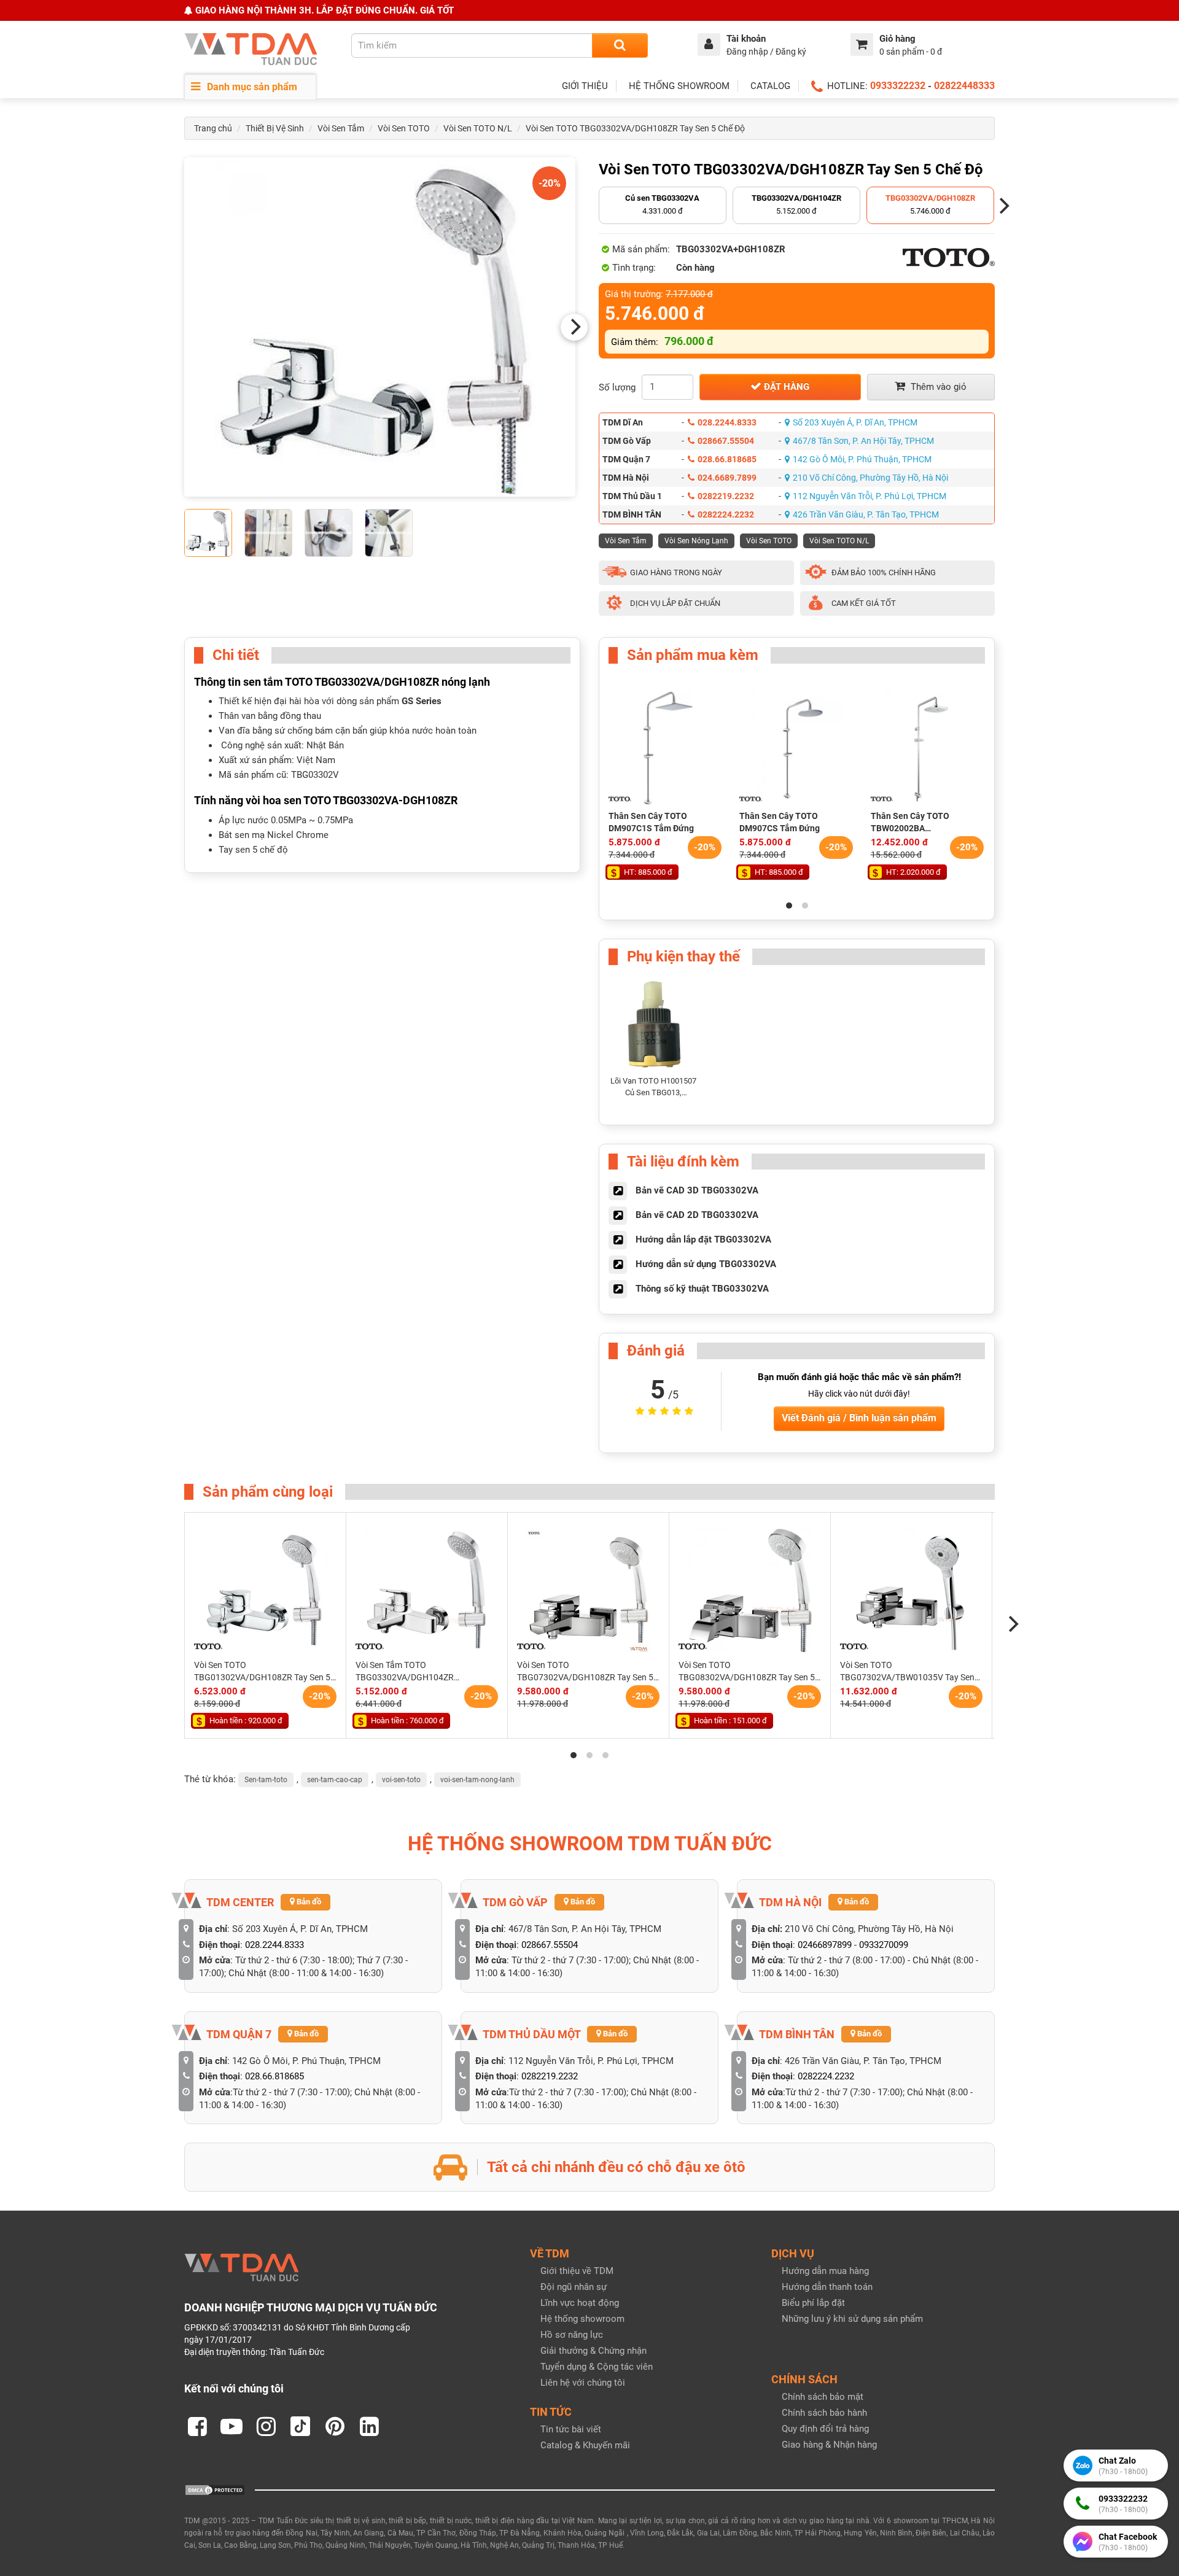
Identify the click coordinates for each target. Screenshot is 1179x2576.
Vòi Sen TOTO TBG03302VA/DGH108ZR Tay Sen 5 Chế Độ (635, 128)
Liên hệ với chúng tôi (583, 2383)
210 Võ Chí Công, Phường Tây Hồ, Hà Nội (870, 478)
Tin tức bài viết (571, 2429)
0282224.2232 (726, 514)
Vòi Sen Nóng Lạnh (696, 541)
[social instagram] (266, 2426)
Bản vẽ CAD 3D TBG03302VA (697, 1190)
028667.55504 (726, 441)
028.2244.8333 (727, 422)
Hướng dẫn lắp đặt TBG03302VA (703, 1240)
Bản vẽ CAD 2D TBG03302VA (697, 1215)
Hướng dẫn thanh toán (827, 2287)
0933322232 (898, 86)
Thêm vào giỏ (937, 387)
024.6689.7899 (727, 478)
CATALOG (770, 86)
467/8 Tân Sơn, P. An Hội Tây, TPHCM (863, 441)
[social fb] (197, 2426)
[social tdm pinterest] (335, 2426)
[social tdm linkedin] (369, 2426)
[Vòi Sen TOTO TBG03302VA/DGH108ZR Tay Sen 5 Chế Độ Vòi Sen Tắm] (380, 327)
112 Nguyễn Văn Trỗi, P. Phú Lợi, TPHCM (870, 496)
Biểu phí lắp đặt (813, 2303)
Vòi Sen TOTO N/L (478, 128)
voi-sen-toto (401, 1780)
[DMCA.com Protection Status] (215, 2489)
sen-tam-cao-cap (335, 1780)
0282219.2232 (726, 496)
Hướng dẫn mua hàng (825, 2271)
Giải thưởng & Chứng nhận (593, 2351)
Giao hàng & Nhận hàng (829, 2445)
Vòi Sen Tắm (341, 128)
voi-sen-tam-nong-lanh (477, 1780)
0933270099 (884, 1945)
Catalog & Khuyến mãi (585, 2445)
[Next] (574, 327)
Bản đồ (308, 1902)
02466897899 (825, 1945)
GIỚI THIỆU (585, 86)
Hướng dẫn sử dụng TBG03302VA (706, 1264)
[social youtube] (232, 2426)
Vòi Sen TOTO (404, 128)
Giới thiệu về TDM (577, 2271)
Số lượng (617, 387)
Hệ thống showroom (582, 2319)
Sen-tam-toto (266, 1780)
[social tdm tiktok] (300, 2426)
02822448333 (964, 86)
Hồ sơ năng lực (572, 2335)
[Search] (620, 45)
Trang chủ (213, 128)
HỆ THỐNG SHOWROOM (679, 86)
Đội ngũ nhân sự (574, 2287)
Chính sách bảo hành (824, 2413)
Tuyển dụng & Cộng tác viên (597, 2367)
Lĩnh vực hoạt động (580, 2303)
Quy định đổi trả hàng (825, 2429)
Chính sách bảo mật (823, 2397)
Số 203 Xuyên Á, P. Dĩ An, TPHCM (855, 422)
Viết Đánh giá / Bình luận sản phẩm (859, 1418)
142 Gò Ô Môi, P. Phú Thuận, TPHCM (862, 459)
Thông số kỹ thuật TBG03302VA (702, 1289)
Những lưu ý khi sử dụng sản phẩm (852, 2319)
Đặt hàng (785, 387)
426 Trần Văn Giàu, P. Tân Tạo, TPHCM (866, 514)
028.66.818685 (727, 459)
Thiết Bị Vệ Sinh (275, 128)
